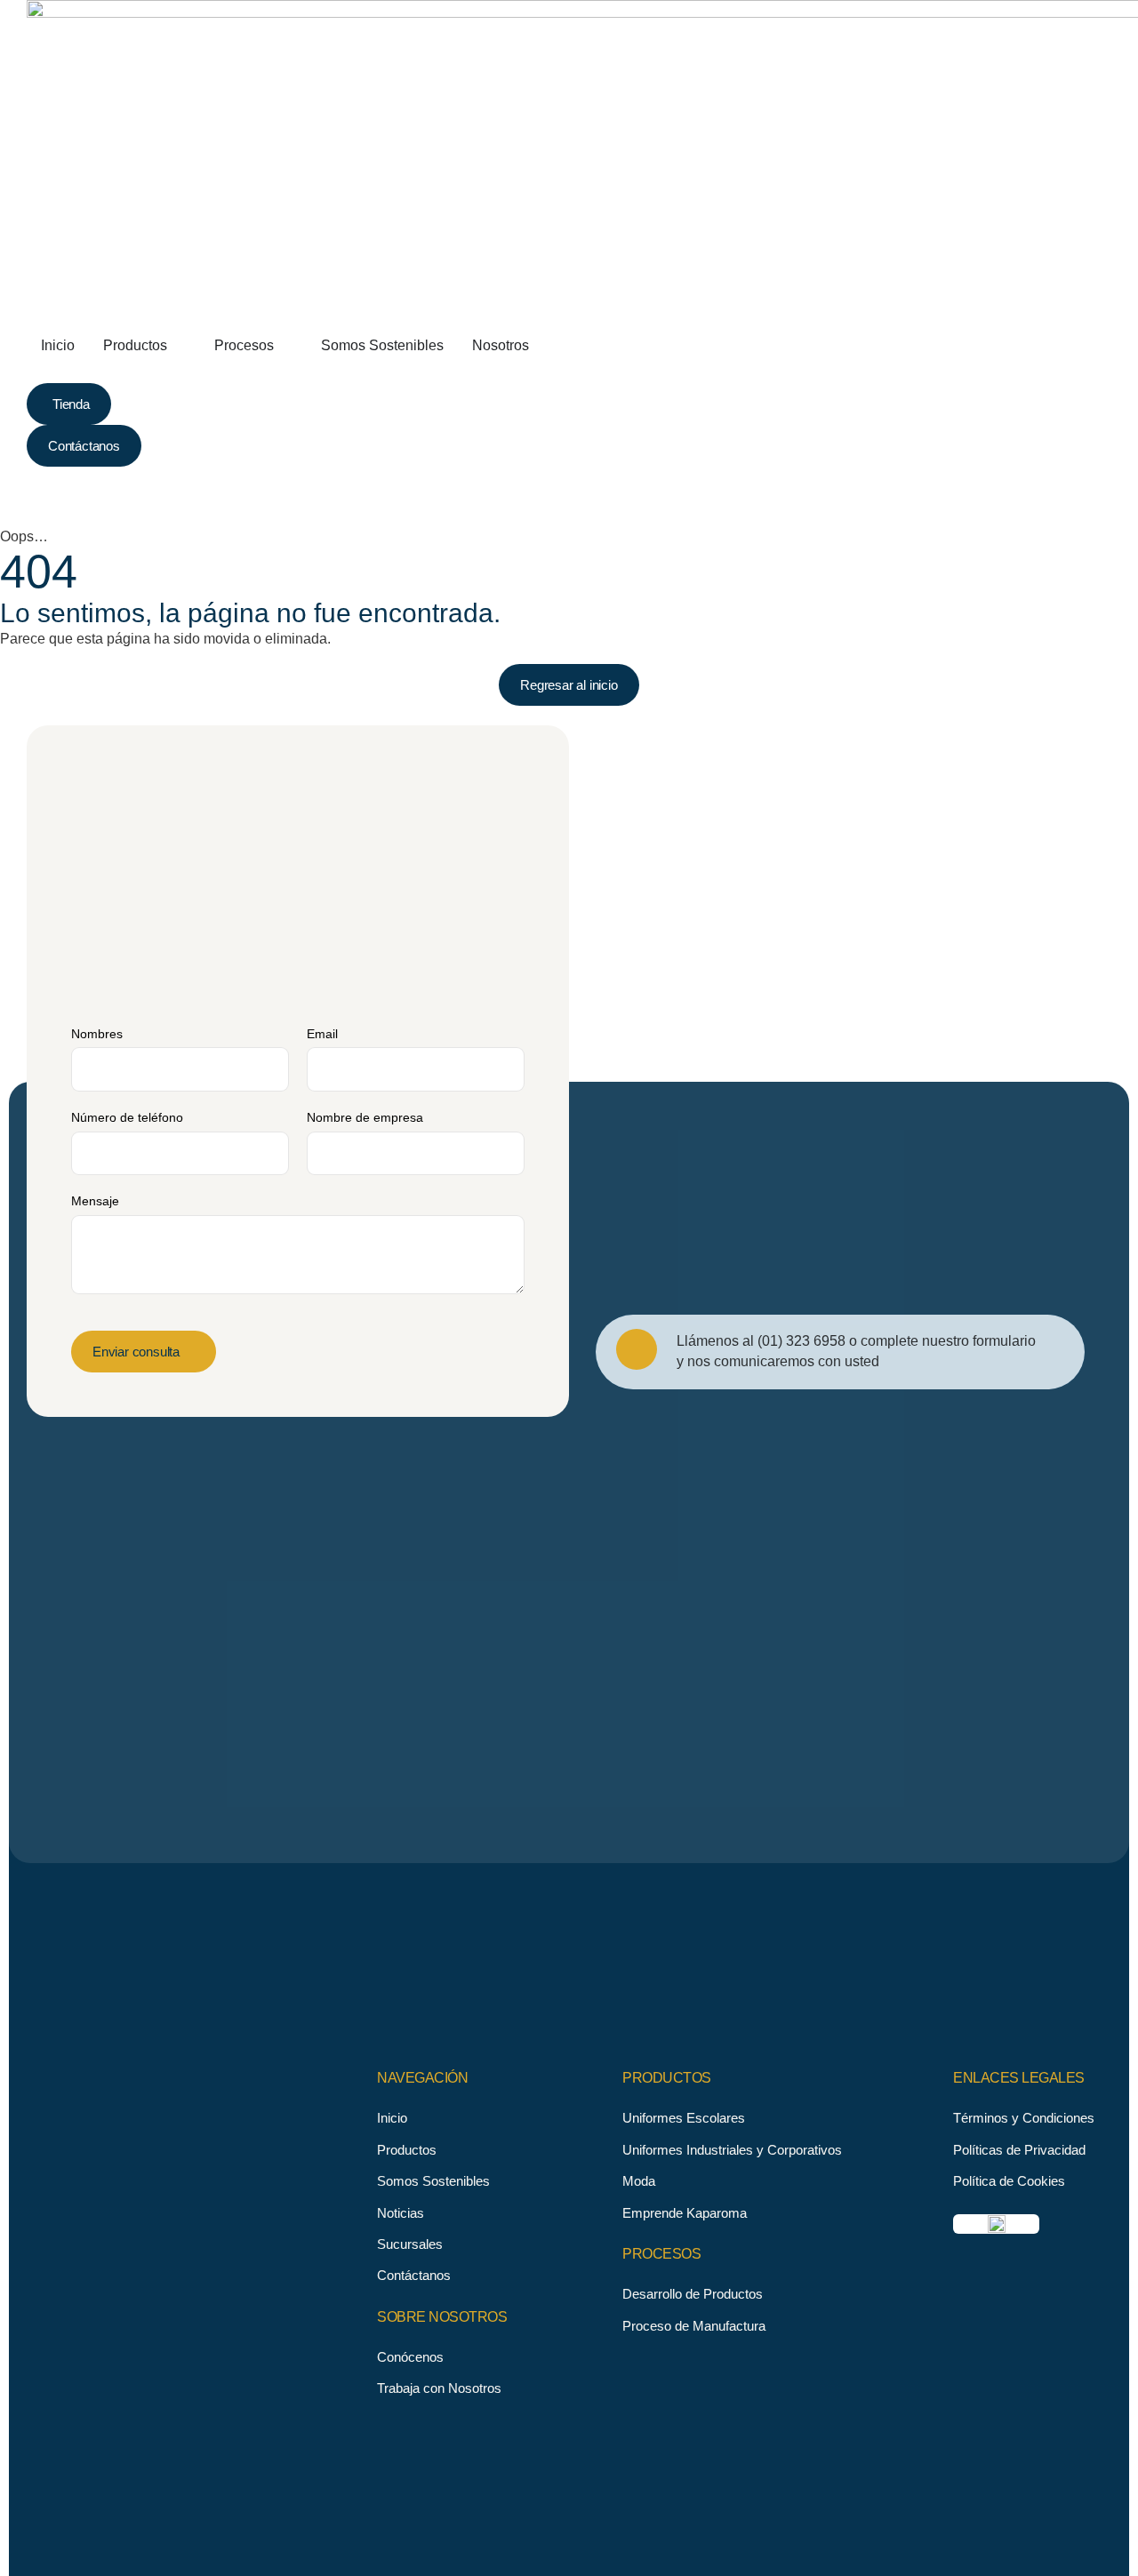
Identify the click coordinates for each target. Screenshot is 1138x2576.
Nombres (97, 1034)
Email (322, 1034)
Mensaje (95, 1201)
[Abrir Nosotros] (541, 346)
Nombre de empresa (365, 1117)
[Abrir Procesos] (285, 346)
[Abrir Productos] (179, 346)
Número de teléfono (127, 1117)
